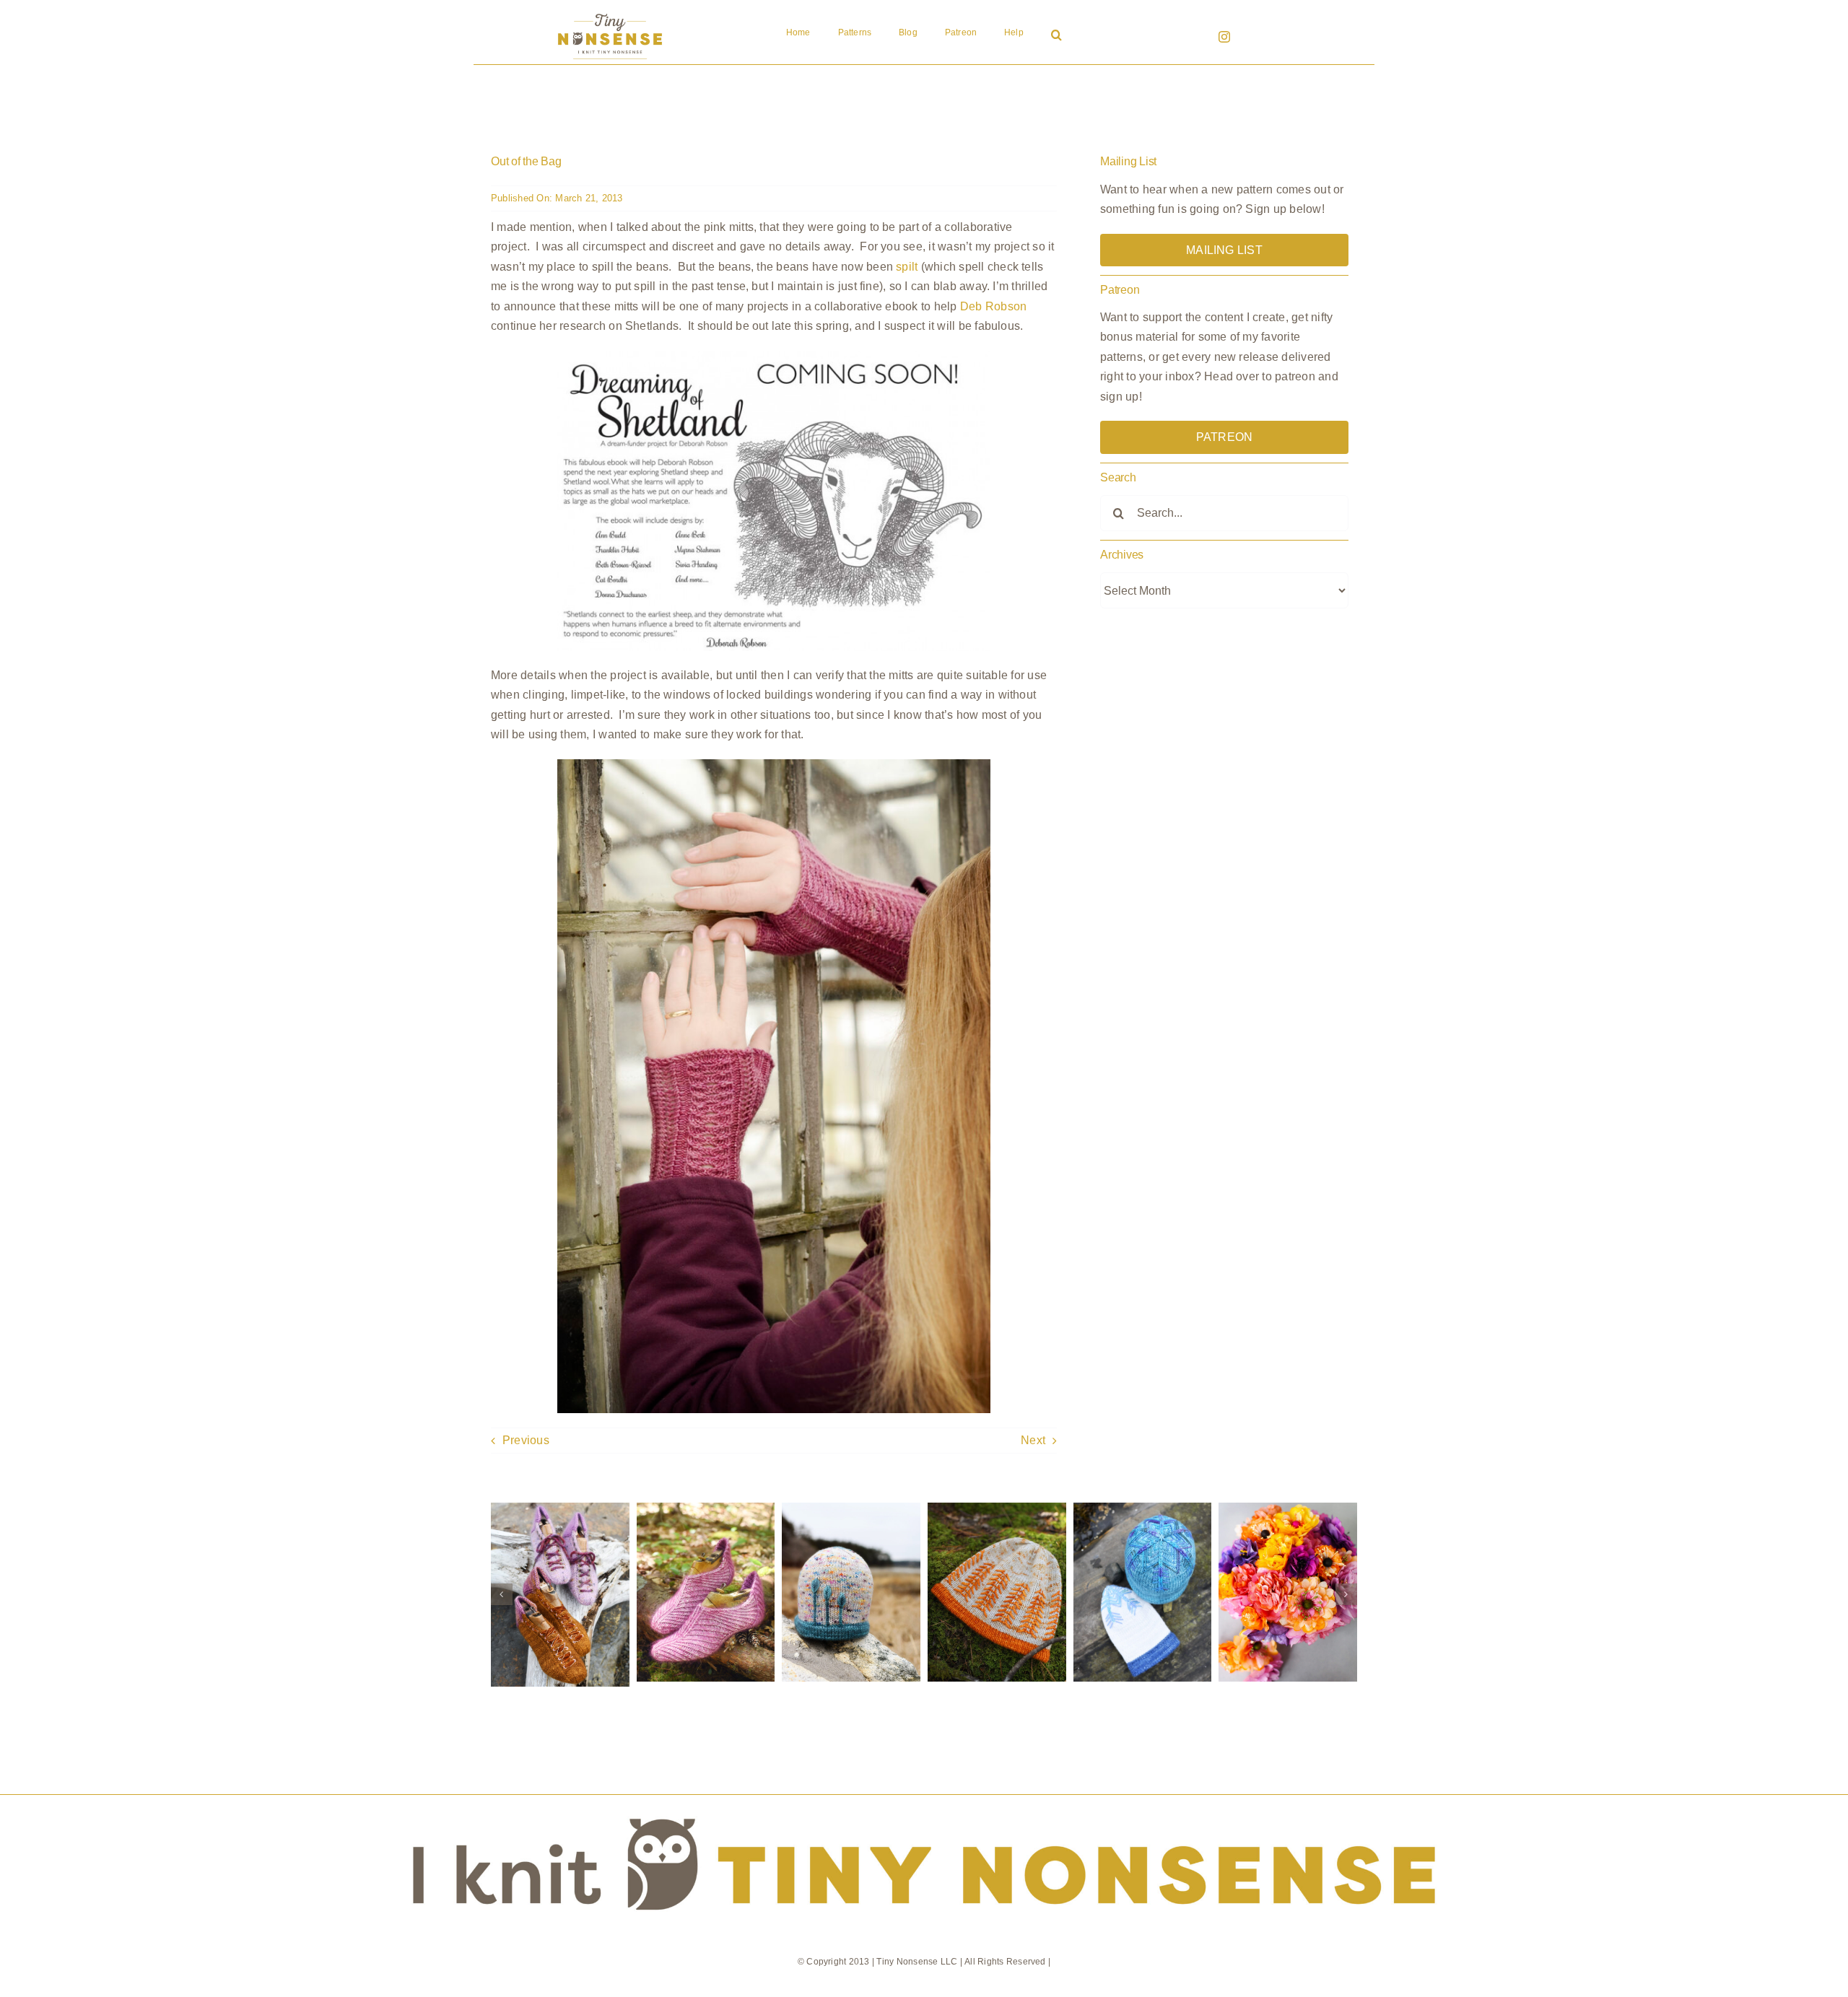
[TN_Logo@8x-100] (610, 14)
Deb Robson (993, 306)
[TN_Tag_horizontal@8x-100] (924, 1800)
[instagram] (1224, 37)
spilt (907, 267)
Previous (526, 1440)
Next (1033, 1440)
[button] (1056, 36)
